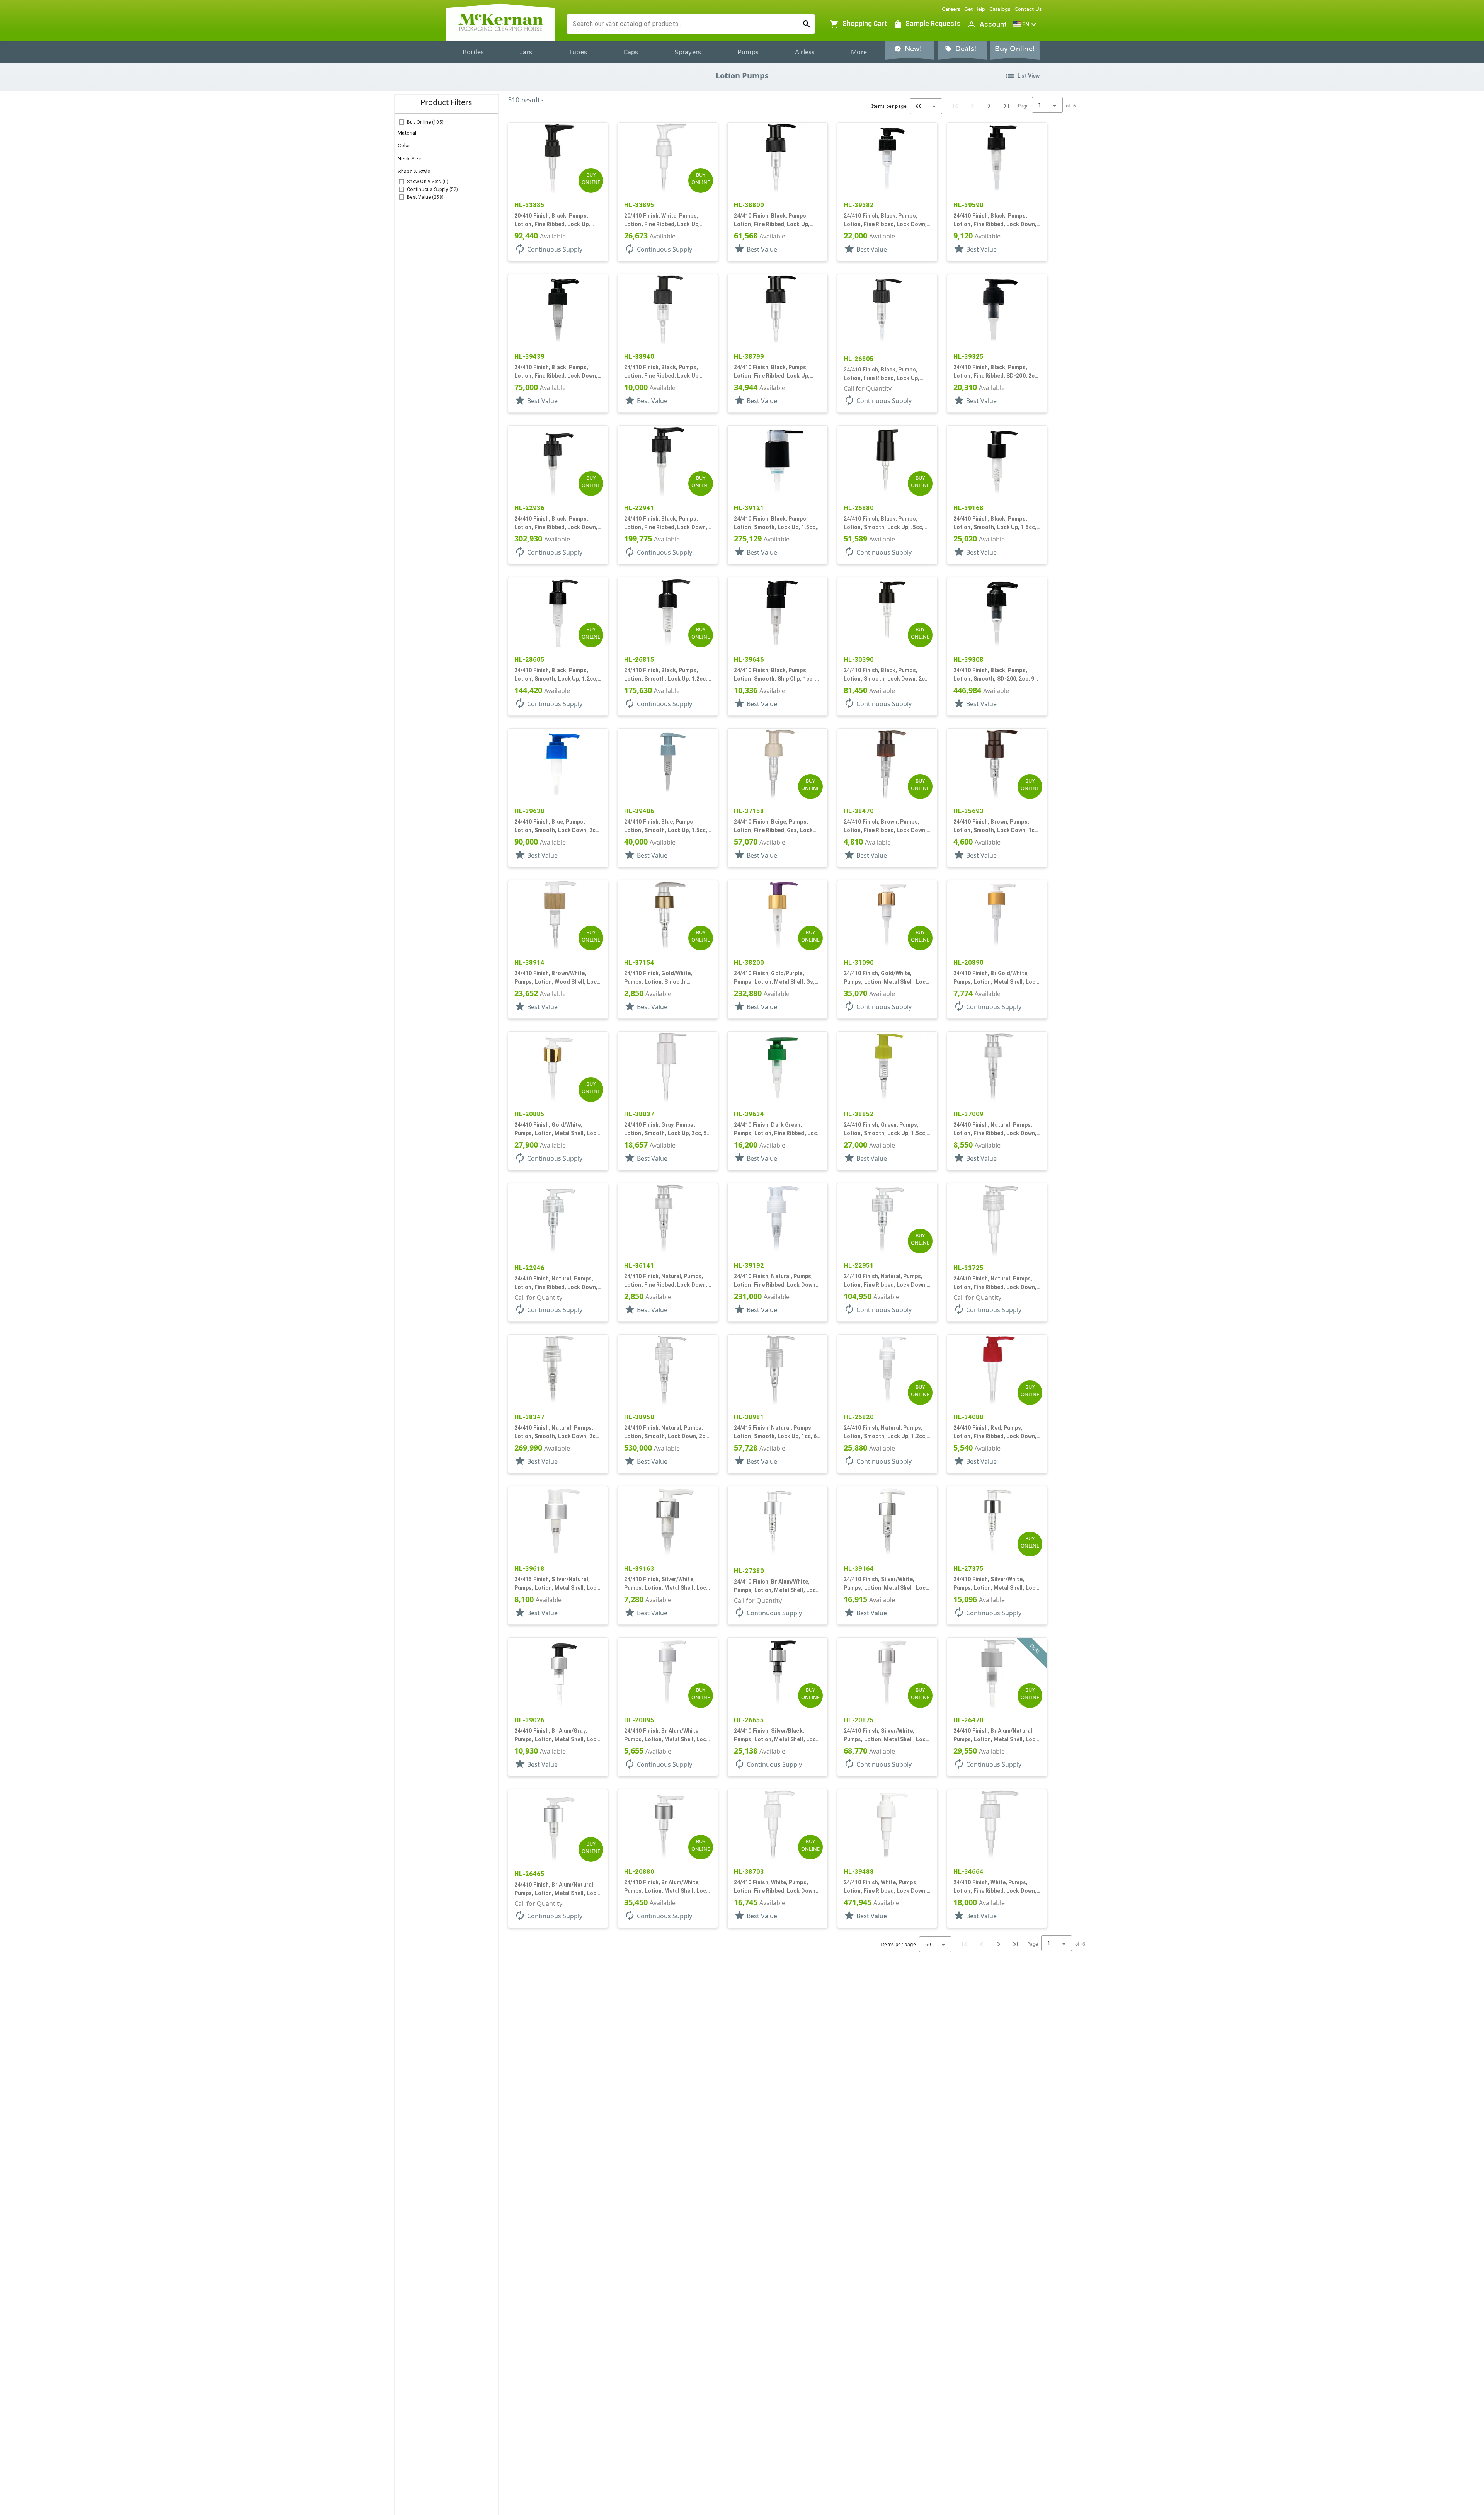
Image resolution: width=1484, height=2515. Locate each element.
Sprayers (688, 52)
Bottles (473, 52)
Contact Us (1028, 9)
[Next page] (989, 106)
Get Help (975, 9)
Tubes (578, 52)
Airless (805, 52)
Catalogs (1000, 9)
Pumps (748, 52)
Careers (951, 9)
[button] (1026, 24)
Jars (526, 52)
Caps (631, 52)
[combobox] (685, 24)
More (859, 52)
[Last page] (1006, 106)
